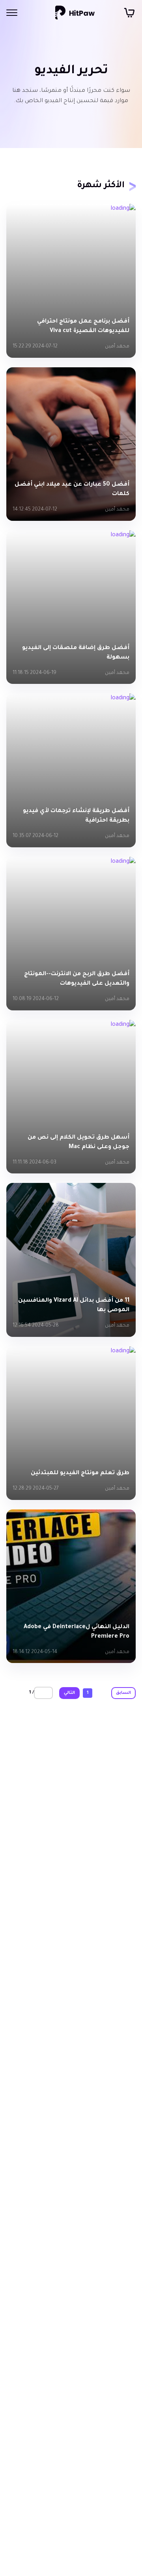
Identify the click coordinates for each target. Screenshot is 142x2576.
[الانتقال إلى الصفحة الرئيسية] (75, 13)
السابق (123, 1693)
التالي (69, 1693)
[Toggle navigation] (12, 13)
